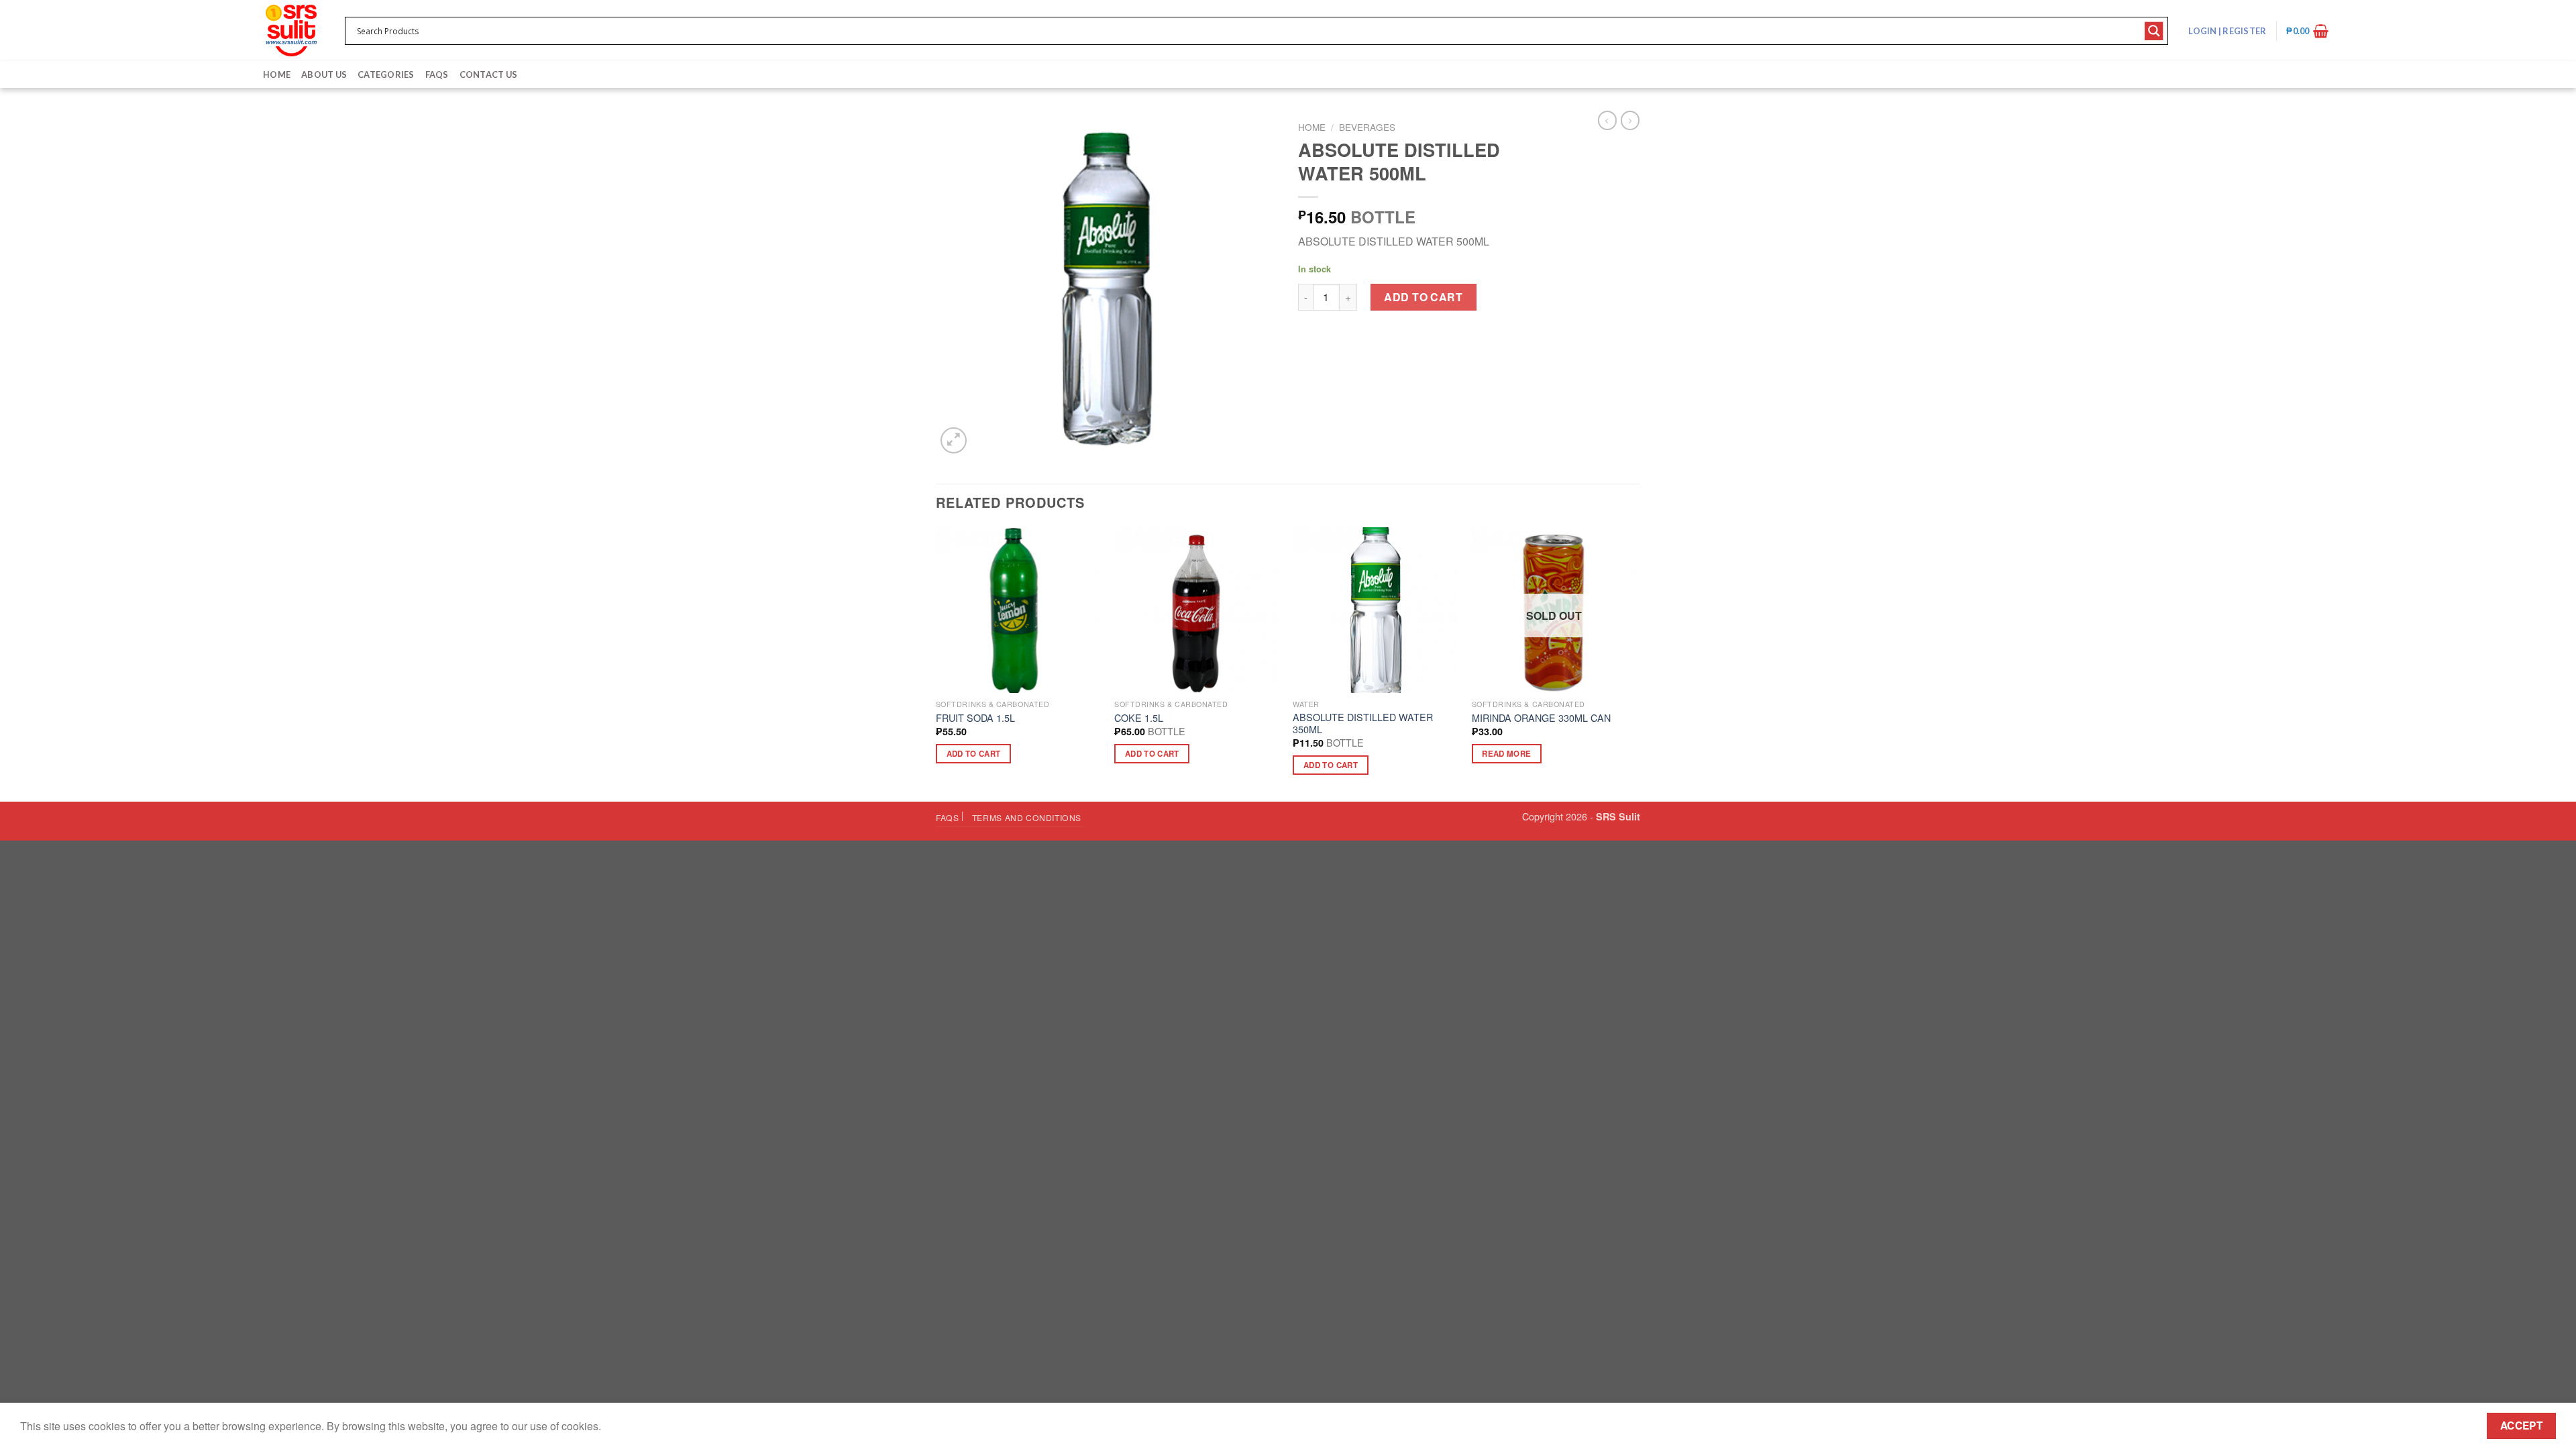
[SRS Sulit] (291, 31)
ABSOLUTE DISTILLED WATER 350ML (1363, 723)
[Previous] (936, 663)
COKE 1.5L (1139, 718)
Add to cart (1423, 297)
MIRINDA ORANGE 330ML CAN (1541, 718)
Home (277, 74)
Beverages (1367, 127)
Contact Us (489, 74)
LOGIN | (2227, 31)
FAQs (437, 74)
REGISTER (2244, 31)
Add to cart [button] (974, 754)
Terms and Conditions (1027, 817)
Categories (386, 74)
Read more (1506, 754)
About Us (324, 74)
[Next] (1636, 663)
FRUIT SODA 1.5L (975, 718)
